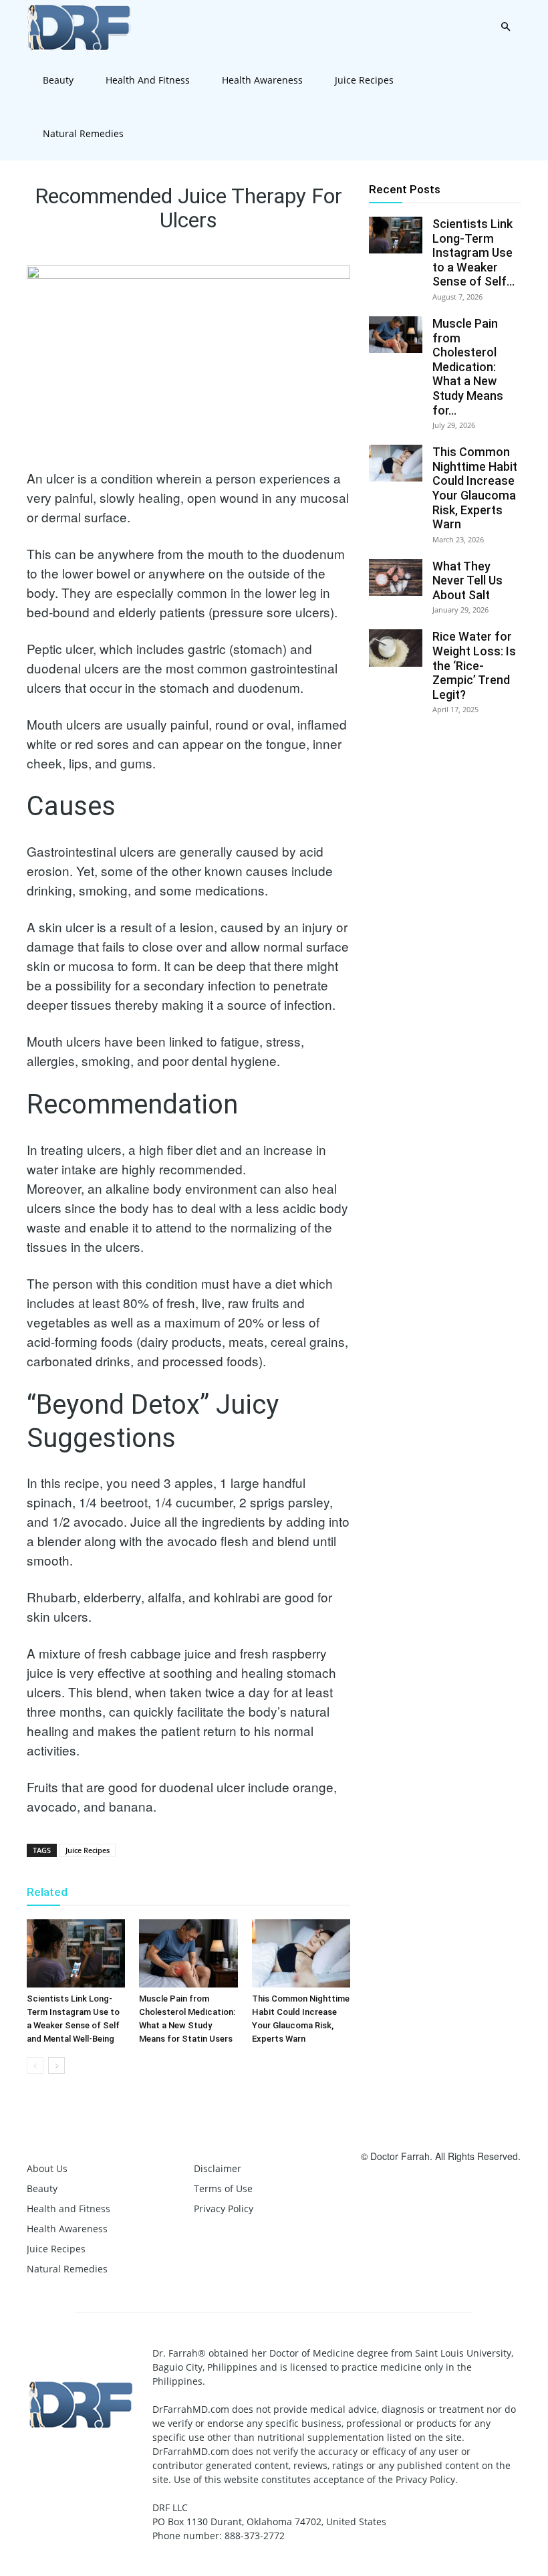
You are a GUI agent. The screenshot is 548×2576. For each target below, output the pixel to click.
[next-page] (56, 2065)
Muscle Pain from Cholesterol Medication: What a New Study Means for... (468, 367)
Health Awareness (262, 80)
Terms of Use (223, 2188)
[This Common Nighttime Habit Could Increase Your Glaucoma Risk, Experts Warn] (301, 1953)
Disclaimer (218, 2168)
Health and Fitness (148, 80)
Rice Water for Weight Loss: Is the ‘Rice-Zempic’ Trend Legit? (474, 665)
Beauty (58, 80)
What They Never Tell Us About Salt (467, 580)
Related (47, 1892)
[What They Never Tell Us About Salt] (396, 577)
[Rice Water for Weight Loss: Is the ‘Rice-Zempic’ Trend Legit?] (396, 648)
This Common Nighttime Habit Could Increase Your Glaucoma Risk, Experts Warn (475, 488)
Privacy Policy (224, 2209)
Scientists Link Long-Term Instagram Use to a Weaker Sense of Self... (473, 252)
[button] (505, 27)
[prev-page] (35, 2065)
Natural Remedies (83, 133)
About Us (47, 2168)
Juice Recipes (364, 80)
